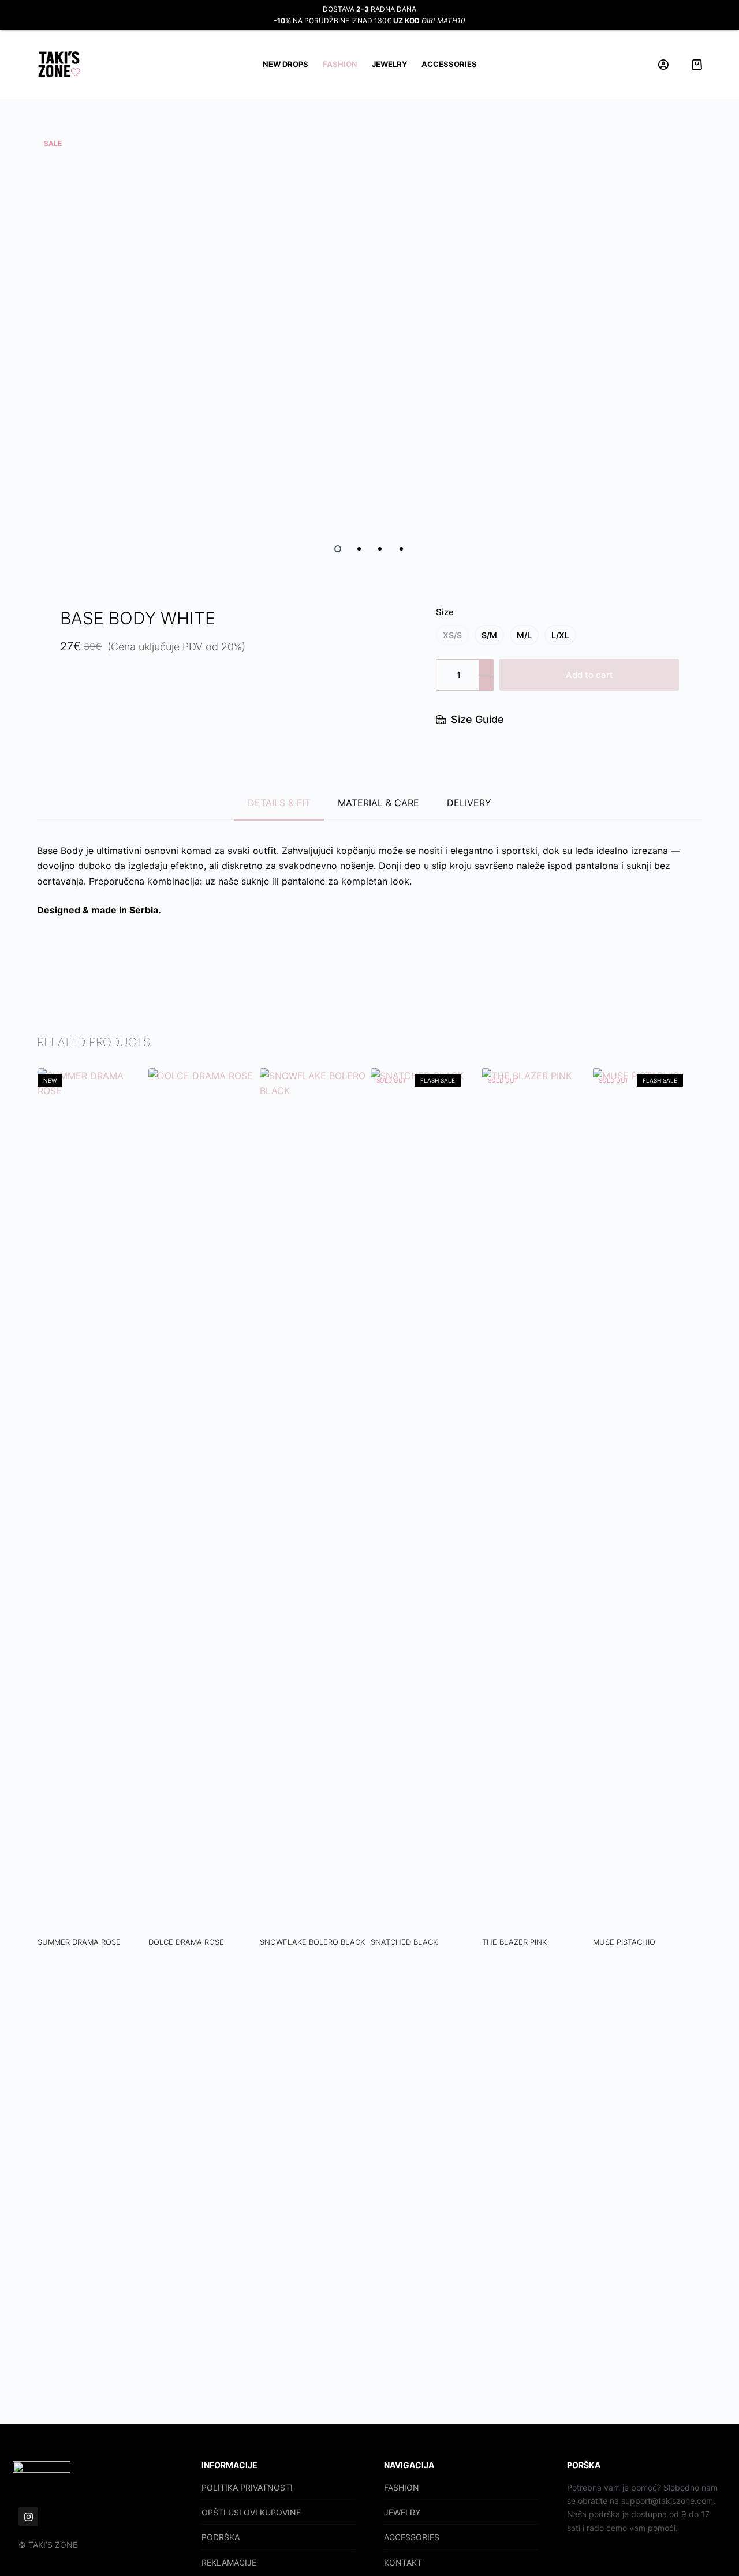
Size (445, 612)
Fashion (340, 64)
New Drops (285, 64)
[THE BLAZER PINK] (536, 1501)
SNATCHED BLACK (404, 1942)
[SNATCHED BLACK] (426, 1501)
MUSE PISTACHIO (624, 1942)
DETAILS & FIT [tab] (279, 803)
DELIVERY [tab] (469, 803)
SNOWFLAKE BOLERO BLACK (312, 1942)
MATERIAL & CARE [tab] (378, 803)
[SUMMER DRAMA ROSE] (92, 1501)
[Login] (663, 65)
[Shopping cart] (697, 65)
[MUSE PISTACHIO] (648, 1501)
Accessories (449, 64)
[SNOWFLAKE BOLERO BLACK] (314, 1501)
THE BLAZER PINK (514, 1942)
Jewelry (389, 64)
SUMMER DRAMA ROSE (79, 1942)
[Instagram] (28, 2517)
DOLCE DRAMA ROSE (186, 1942)
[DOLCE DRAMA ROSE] (203, 1501)
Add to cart (589, 675)
